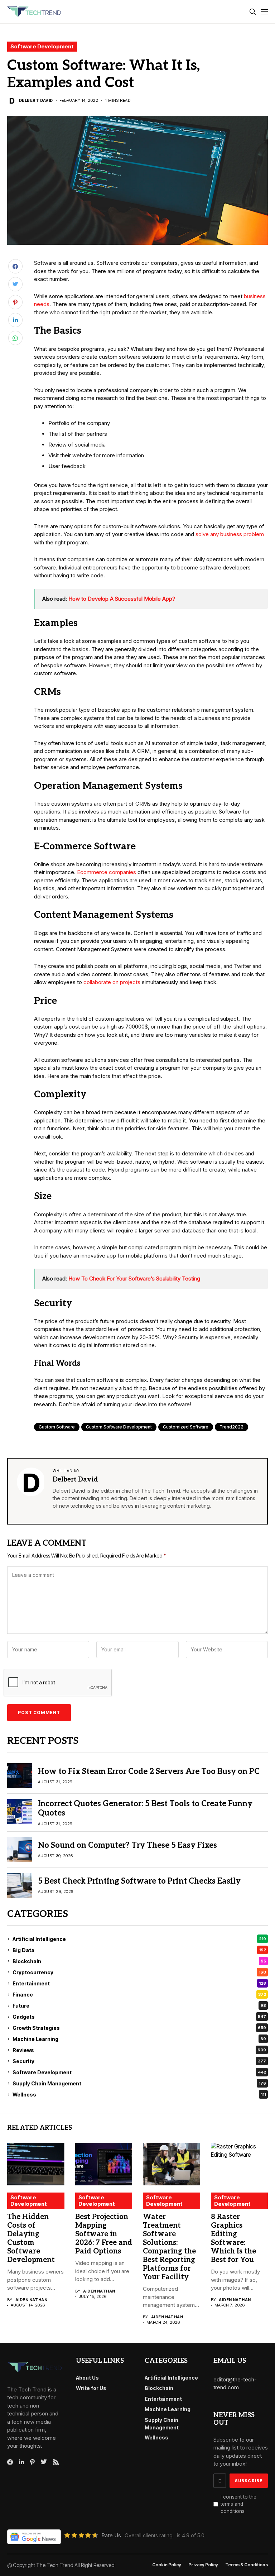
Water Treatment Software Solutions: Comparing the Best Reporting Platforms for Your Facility (169, 2247)
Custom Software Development (119, 1427)
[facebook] (10, 2462)
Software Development (42, 46)
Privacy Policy (203, 2565)
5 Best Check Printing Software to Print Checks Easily (139, 1881)
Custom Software (57, 1427)
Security (139, 2061)
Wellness (139, 2095)
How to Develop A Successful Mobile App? (122, 599)
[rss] (56, 2462)
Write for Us (91, 2388)
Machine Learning (139, 2039)
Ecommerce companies (107, 872)
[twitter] (44, 2462)
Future (139, 2006)
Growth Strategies (139, 2028)
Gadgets (139, 2017)
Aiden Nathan (31, 2300)
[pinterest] (32, 2462)
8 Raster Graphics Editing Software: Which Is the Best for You (233, 2238)
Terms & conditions (247, 2565)
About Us (87, 2378)
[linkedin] (21, 2462)
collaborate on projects (112, 982)
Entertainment (139, 1983)
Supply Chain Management (139, 2083)
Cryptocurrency (139, 1972)
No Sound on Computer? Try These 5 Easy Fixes (127, 1845)
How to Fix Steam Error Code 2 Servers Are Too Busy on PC (149, 1771)
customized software (186, 1427)
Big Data (139, 1950)
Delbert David (36, 101)
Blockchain (139, 1961)
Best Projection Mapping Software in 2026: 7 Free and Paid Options (104, 2234)
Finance (139, 1995)
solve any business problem (230, 534)
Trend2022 (231, 1427)
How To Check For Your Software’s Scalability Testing (134, 1279)
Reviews (139, 2050)
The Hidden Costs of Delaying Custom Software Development (31, 2238)
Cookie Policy (167, 2565)
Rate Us (111, 2535)
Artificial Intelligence (139, 1939)
